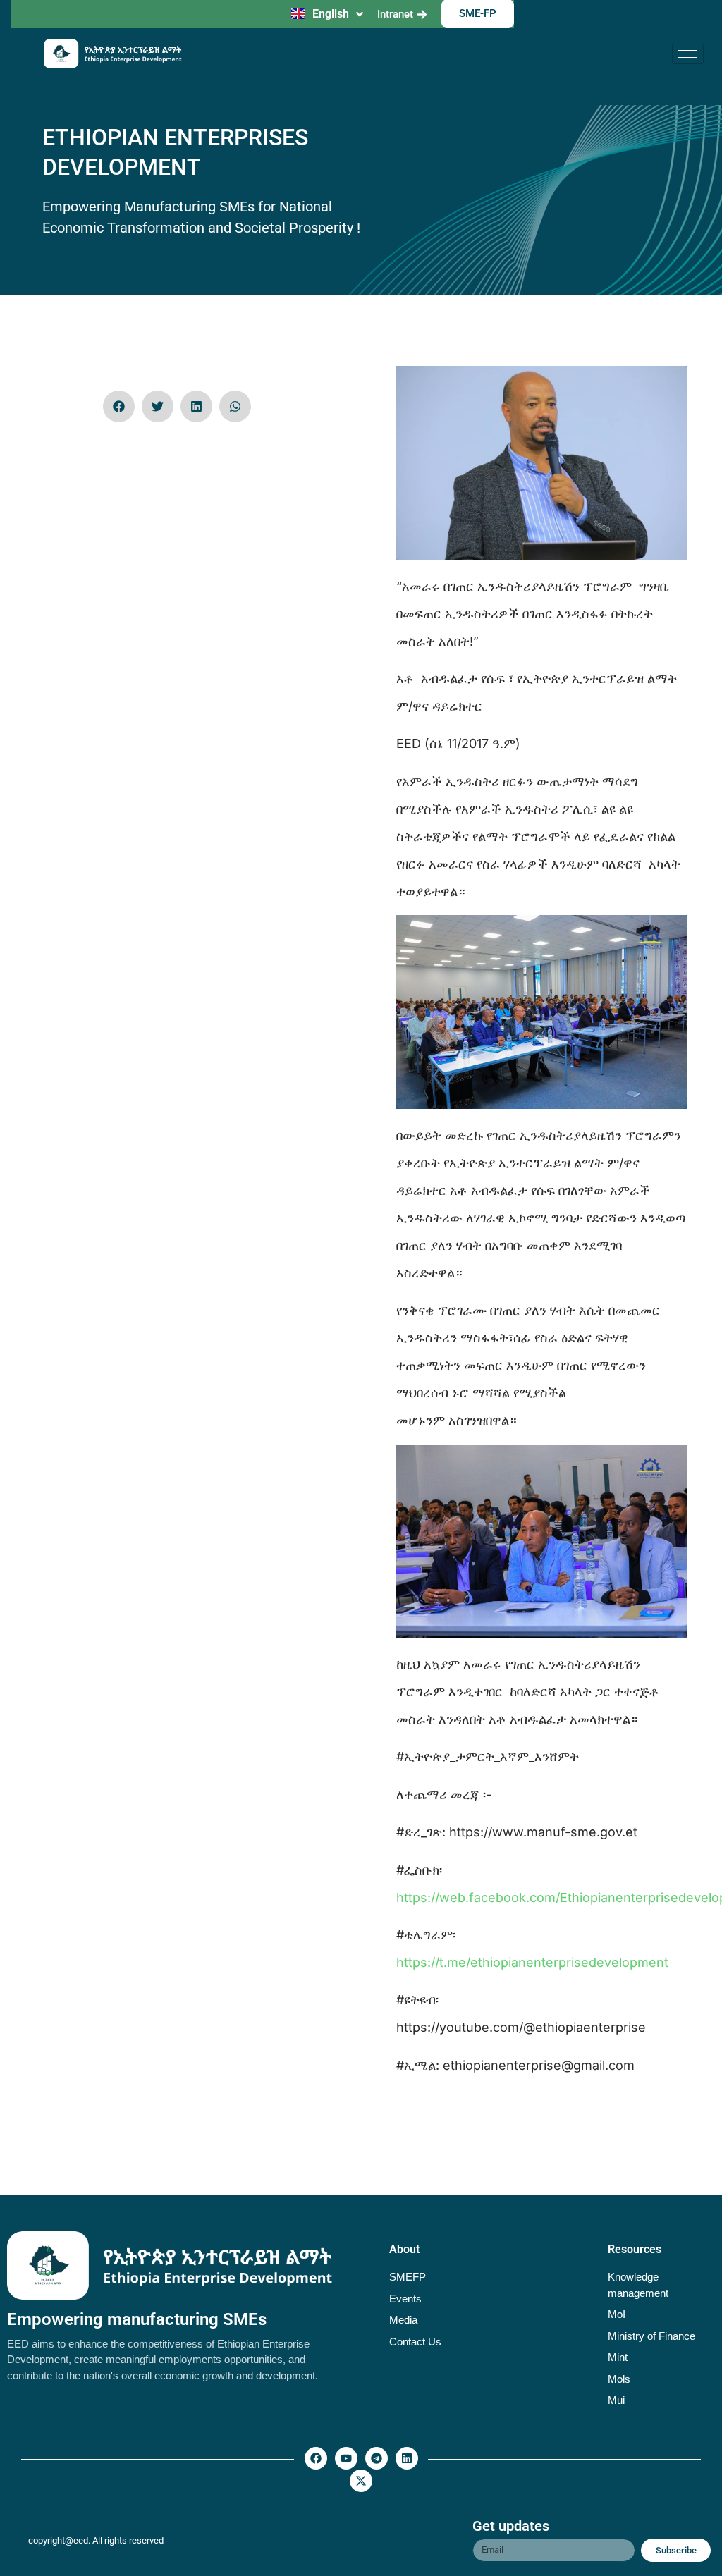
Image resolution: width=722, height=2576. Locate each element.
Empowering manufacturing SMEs (137, 2319)
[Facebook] (316, 2458)
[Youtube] (346, 2458)
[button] (119, 406)
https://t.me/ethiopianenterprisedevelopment (532, 1962)
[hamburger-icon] (688, 54)
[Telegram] (377, 2458)
